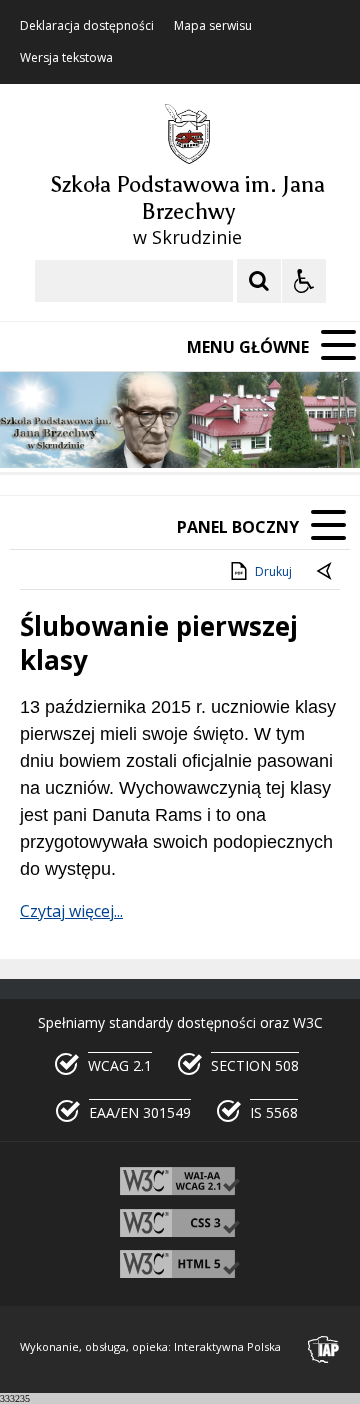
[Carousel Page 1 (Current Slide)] (194, 433)
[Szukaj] (259, 281)
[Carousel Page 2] (213, 433)
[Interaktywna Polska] (324, 1349)
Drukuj (273, 571)
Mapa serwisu (213, 26)
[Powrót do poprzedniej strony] (326, 572)
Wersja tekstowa (66, 58)
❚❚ (40, 432)
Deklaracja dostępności (87, 26)
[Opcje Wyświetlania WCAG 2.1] (304, 281)
